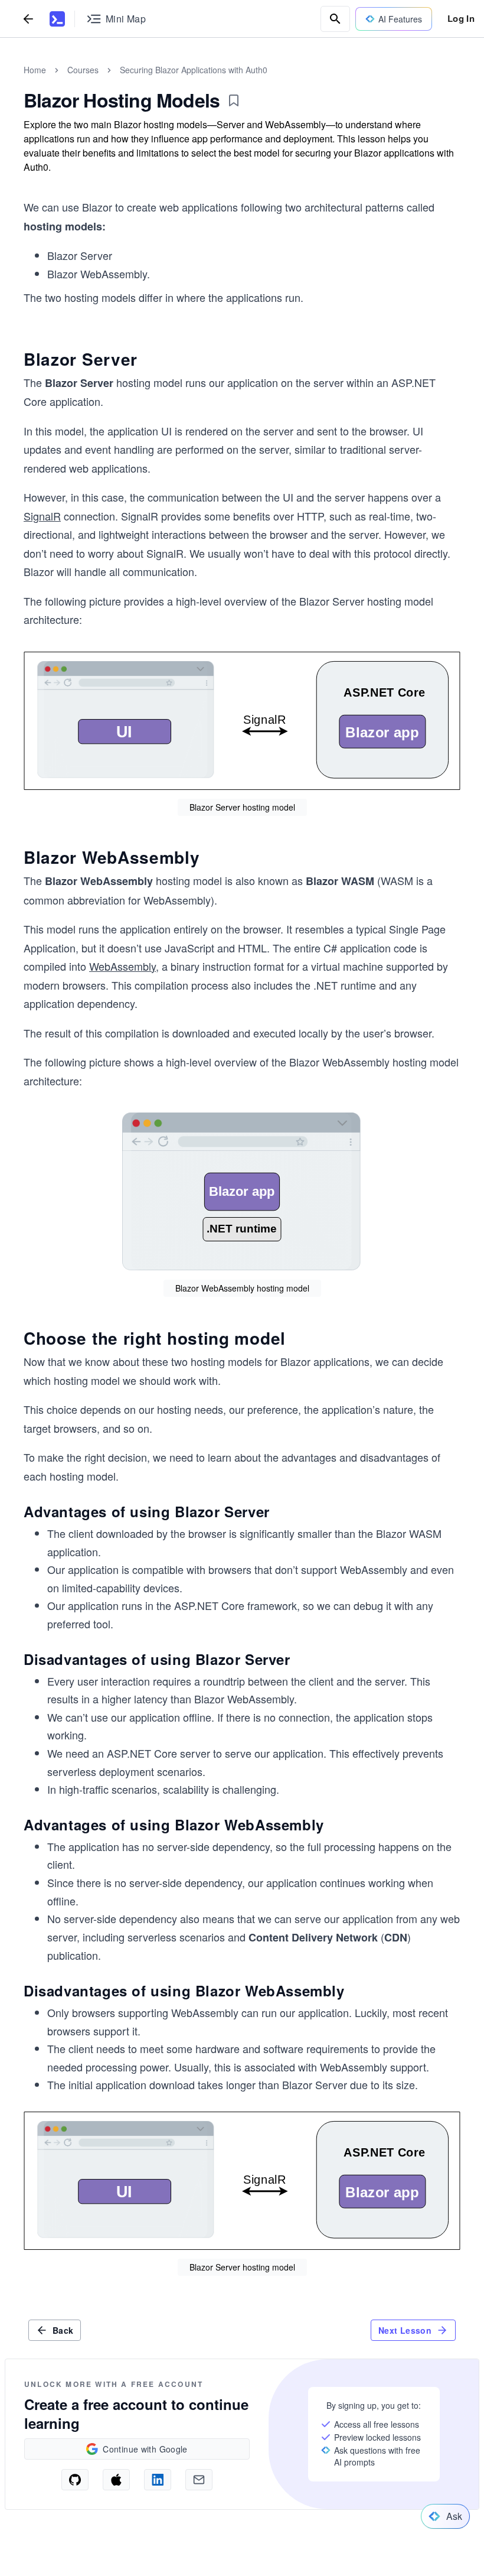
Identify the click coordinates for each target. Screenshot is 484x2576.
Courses (83, 70)
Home (35, 70)
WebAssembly (122, 966)
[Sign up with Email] (199, 2480)
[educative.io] (57, 19)
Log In (461, 18)
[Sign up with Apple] (116, 2480)
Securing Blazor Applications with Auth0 (194, 70)
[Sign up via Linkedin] (158, 2480)
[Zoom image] (242, 722)
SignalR (42, 516)
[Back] (28, 19)
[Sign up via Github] (75, 2480)
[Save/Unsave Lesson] (234, 100)
